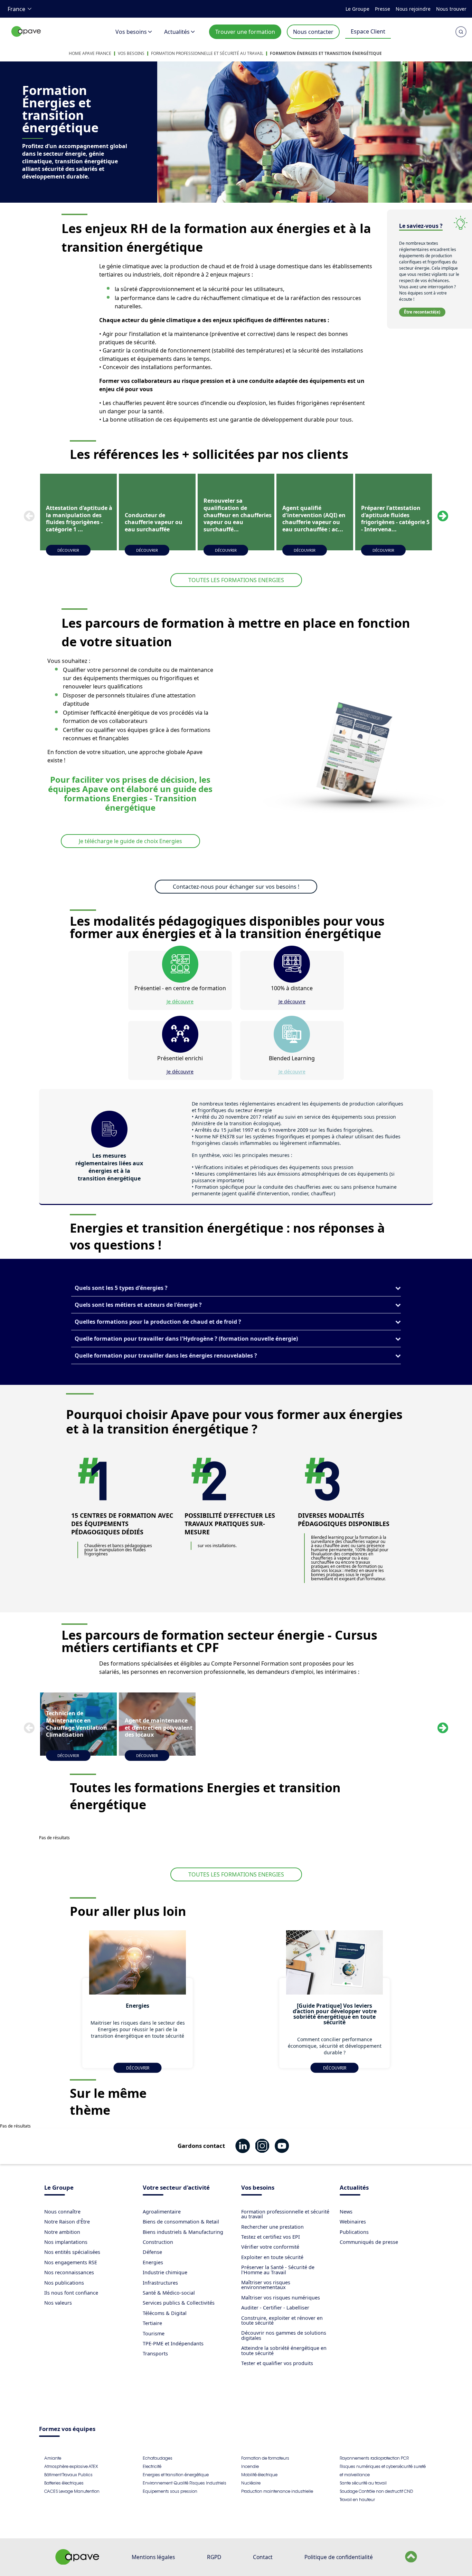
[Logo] (26, 39)
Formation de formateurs (265, 2458)
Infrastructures (160, 2283)
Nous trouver (451, 9)
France (16, 9)
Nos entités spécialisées (72, 2252)
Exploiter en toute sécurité (272, 2257)
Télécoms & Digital (165, 2313)
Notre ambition (62, 2232)
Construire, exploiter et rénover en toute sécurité (282, 2320)
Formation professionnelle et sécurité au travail (207, 53)
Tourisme (154, 2333)
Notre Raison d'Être (67, 2222)
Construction (158, 2242)
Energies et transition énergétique (176, 2475)
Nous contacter (313, 32)
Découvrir (68, 550)
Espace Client (368, 31)
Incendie (250, 2466)
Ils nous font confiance (71, 2293)
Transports (155, 2353)
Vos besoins (131, 32)
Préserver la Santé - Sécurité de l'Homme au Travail (278, 2270)
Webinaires (353, 2222)
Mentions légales (153, 2557)
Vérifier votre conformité (270, 2247)
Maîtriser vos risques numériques (281, 2298)
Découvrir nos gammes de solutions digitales (284, 2335)
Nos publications (64, 2283)
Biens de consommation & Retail (181, 2222)
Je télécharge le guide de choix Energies (130, 841)
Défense (152, 2252)
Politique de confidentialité (339, 2557)
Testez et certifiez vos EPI (271, 2237)
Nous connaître (62, 2212)
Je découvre (180, 1001)
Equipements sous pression (170, 2491)
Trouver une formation (245, 32)
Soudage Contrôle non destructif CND (376, 2491)
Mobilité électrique (259, 2475)
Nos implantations (66, 2242)
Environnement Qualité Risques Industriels (185, 2483)
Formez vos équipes (67, 2429)
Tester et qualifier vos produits (277, 2363)
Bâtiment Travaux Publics (68, 2475)
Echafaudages (158, 2458)
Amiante (53, 2458)
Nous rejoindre (413, 9)
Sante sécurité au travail (363, 2483)
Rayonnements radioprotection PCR (374, 2458)
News (346, 2212)
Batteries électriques (64, 2483)
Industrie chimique (165, 2272)
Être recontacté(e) (422, 312)
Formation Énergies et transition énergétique (326, 53)
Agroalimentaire (162, 2212)
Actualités (177, 32)
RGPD (214, 2557)
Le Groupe (357, 9)
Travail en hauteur (357, 2500)
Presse (383, 9)
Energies (153, 2262)
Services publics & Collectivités (179, 2303)
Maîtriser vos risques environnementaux (266, 2285)
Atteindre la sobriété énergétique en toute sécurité (284, 2350)
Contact (263, 2557)
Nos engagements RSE (71, 2262)
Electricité (152, 2466)
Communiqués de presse (369, 2242)
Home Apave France (90, 53)
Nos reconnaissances (69, 2272)
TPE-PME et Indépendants (173, 2343)
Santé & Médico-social (169, 2293)
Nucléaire (251, 2483)
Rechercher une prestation (272, 2227)
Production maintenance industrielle (277, 2491)
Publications (354, 2232)
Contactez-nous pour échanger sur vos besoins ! (236, 887)
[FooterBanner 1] (77, 2563)
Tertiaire (152, 2323)
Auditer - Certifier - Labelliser (275, 2308)
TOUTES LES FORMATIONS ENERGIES (236, 580)
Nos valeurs (58, 2303)
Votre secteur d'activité (176, 2188)
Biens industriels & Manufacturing (183, 2232)
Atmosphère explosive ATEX (71, 2466)
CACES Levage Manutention (72, 2491)
